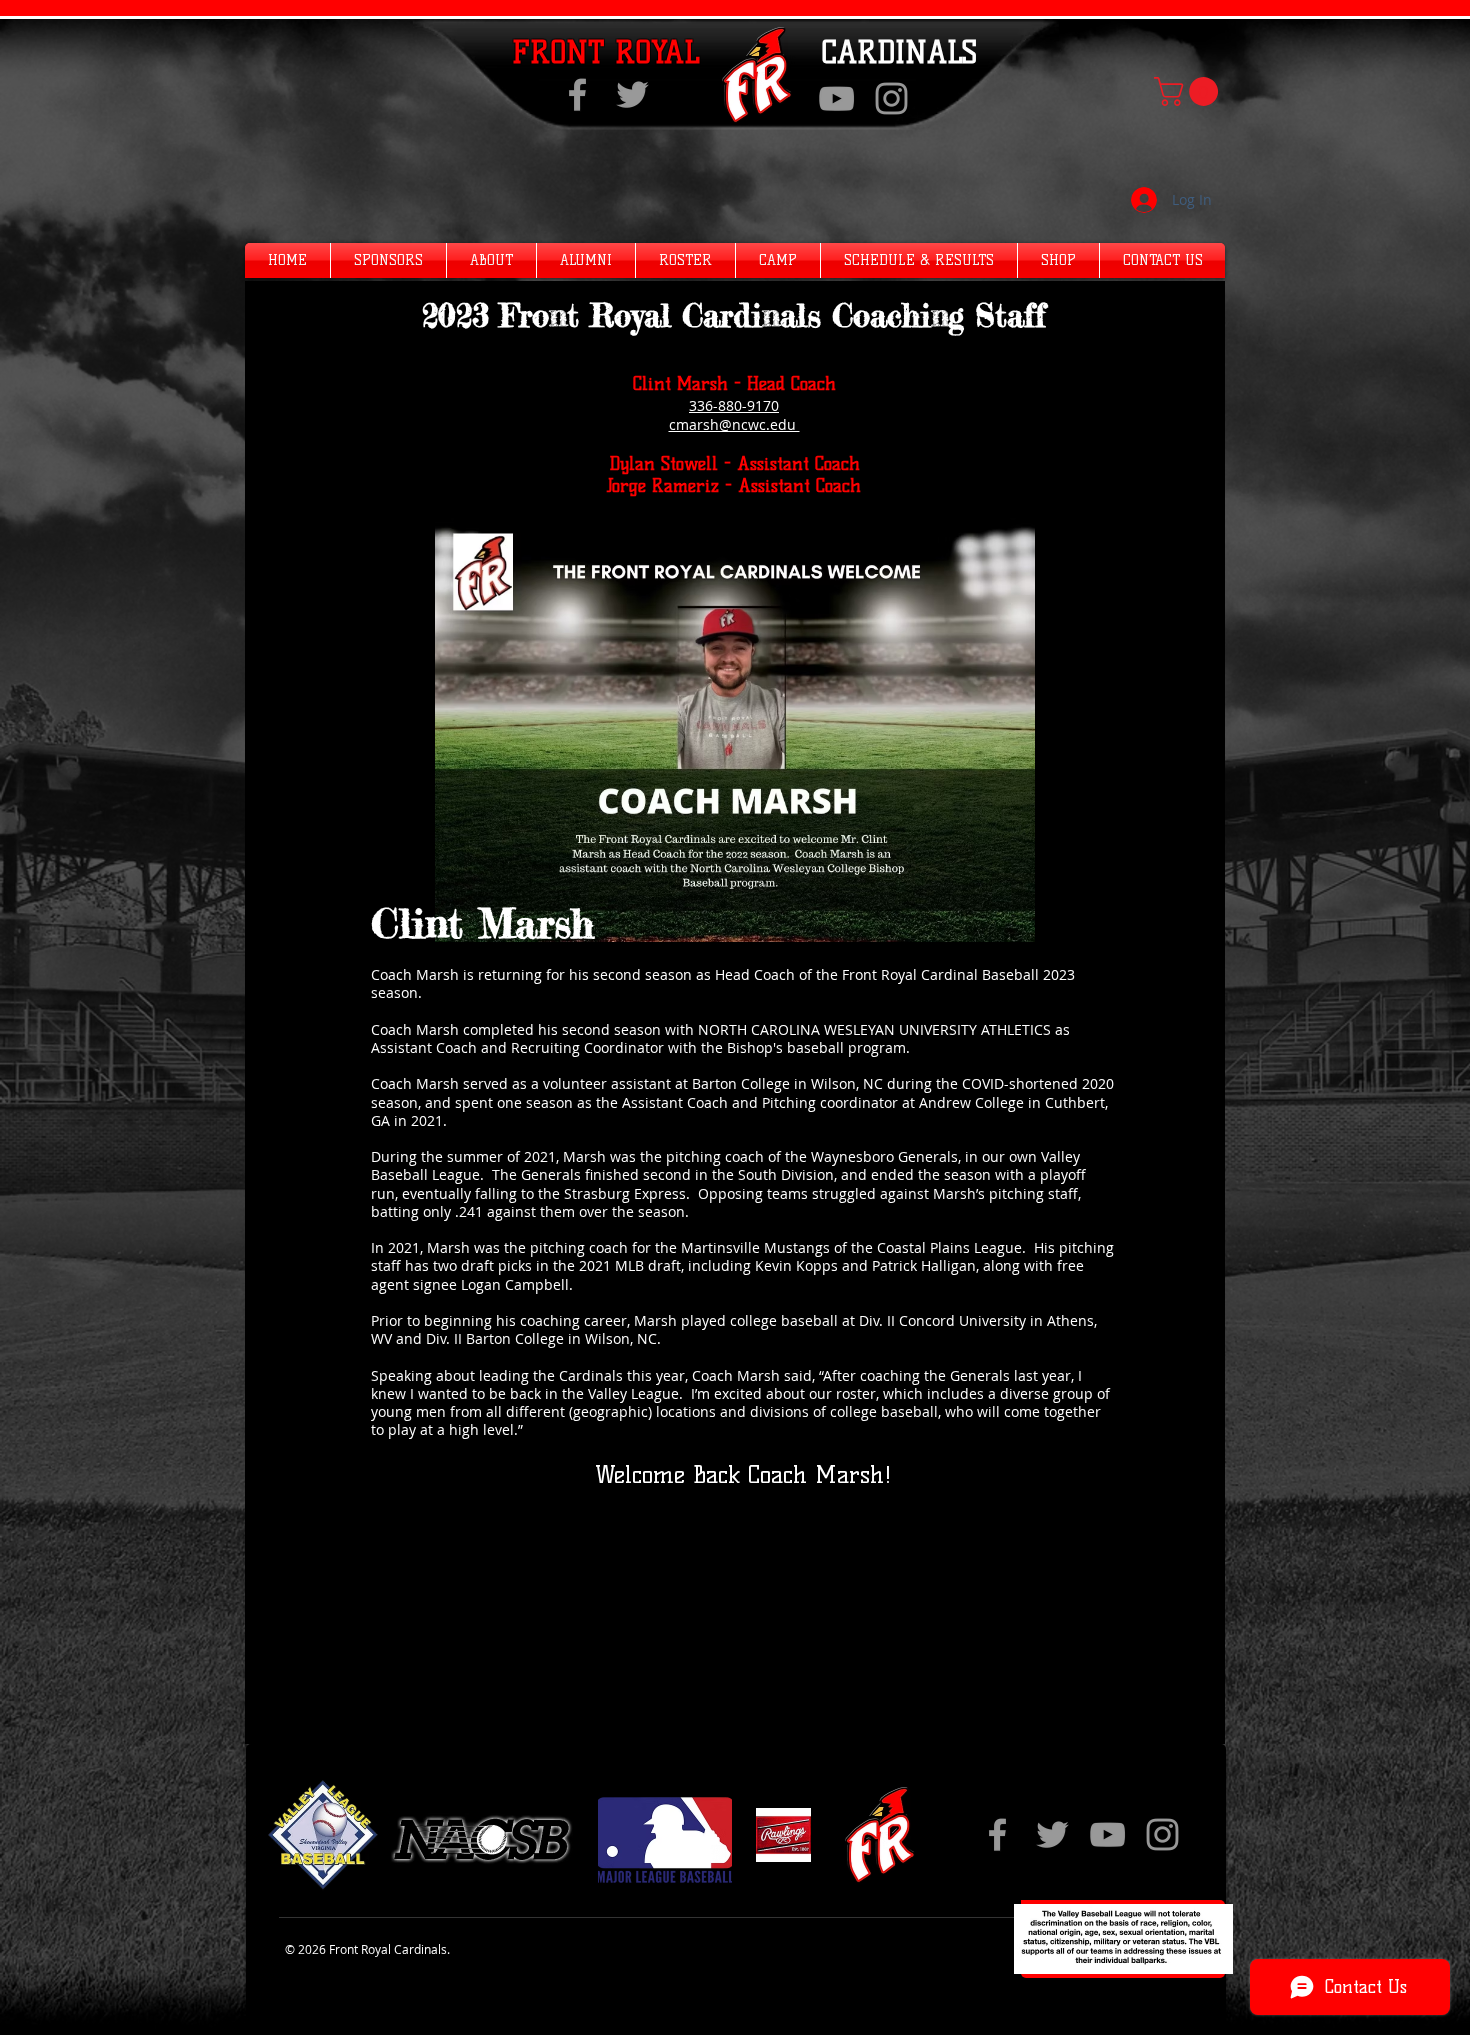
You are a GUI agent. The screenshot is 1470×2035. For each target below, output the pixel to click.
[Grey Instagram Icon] (891, 98)
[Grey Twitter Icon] (632, 94)
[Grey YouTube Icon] (836, 98)
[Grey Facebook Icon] (577, 94)
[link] (1189, 91)
